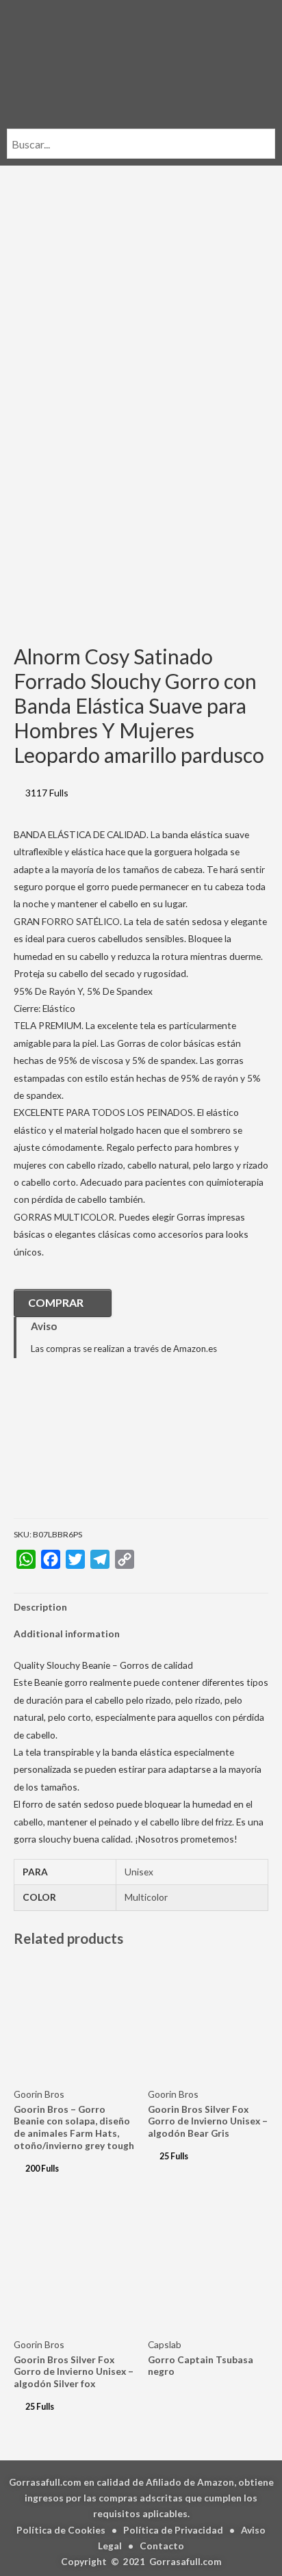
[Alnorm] (82, 1448)
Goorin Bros (39, 2094)
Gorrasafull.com (185, 2561)
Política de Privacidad (173, 2530)
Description (40, 1607)
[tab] (141, 1607)
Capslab (165, 2344)
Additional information (67, 1634)
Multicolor (146, 1897)
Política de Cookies (61, 2530)
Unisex (139, 1872)
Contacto (162, 2546)
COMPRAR (56, 1302)
